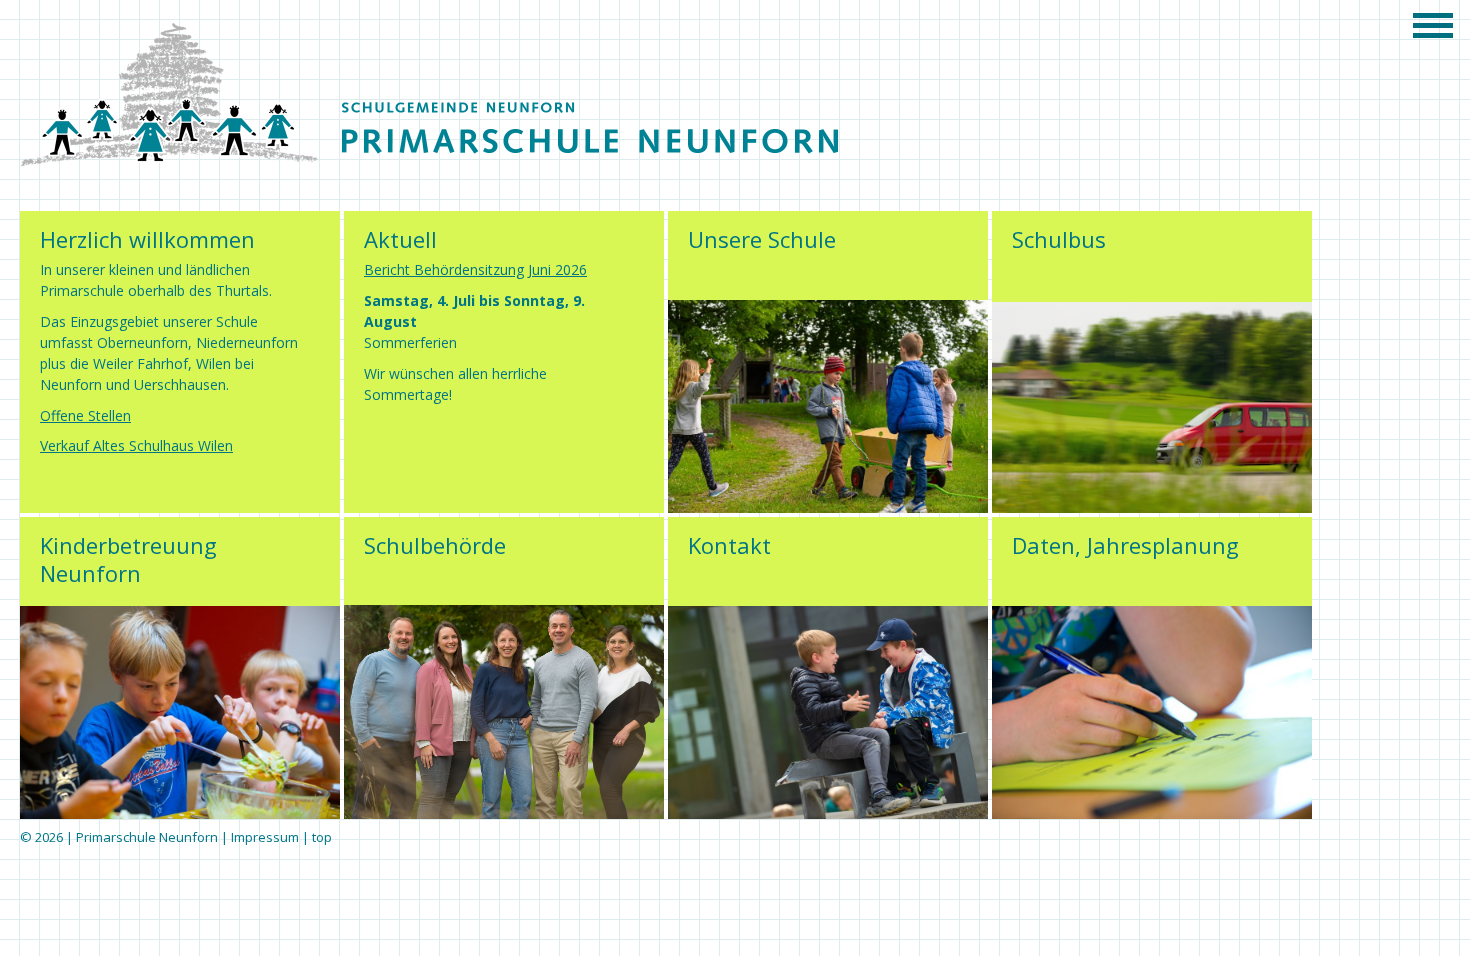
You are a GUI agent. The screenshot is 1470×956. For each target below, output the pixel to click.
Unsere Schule (762, 239)
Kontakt (729, 545)
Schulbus (1059, 239)
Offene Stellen (85, 415)
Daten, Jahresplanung (1125, 545)
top (322, 837)
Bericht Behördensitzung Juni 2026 (475, 269)
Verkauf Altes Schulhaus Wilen (136, 445)
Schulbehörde (435, 545)
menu (1440, 25)
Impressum (265, 837)
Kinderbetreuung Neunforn (128, 559)
